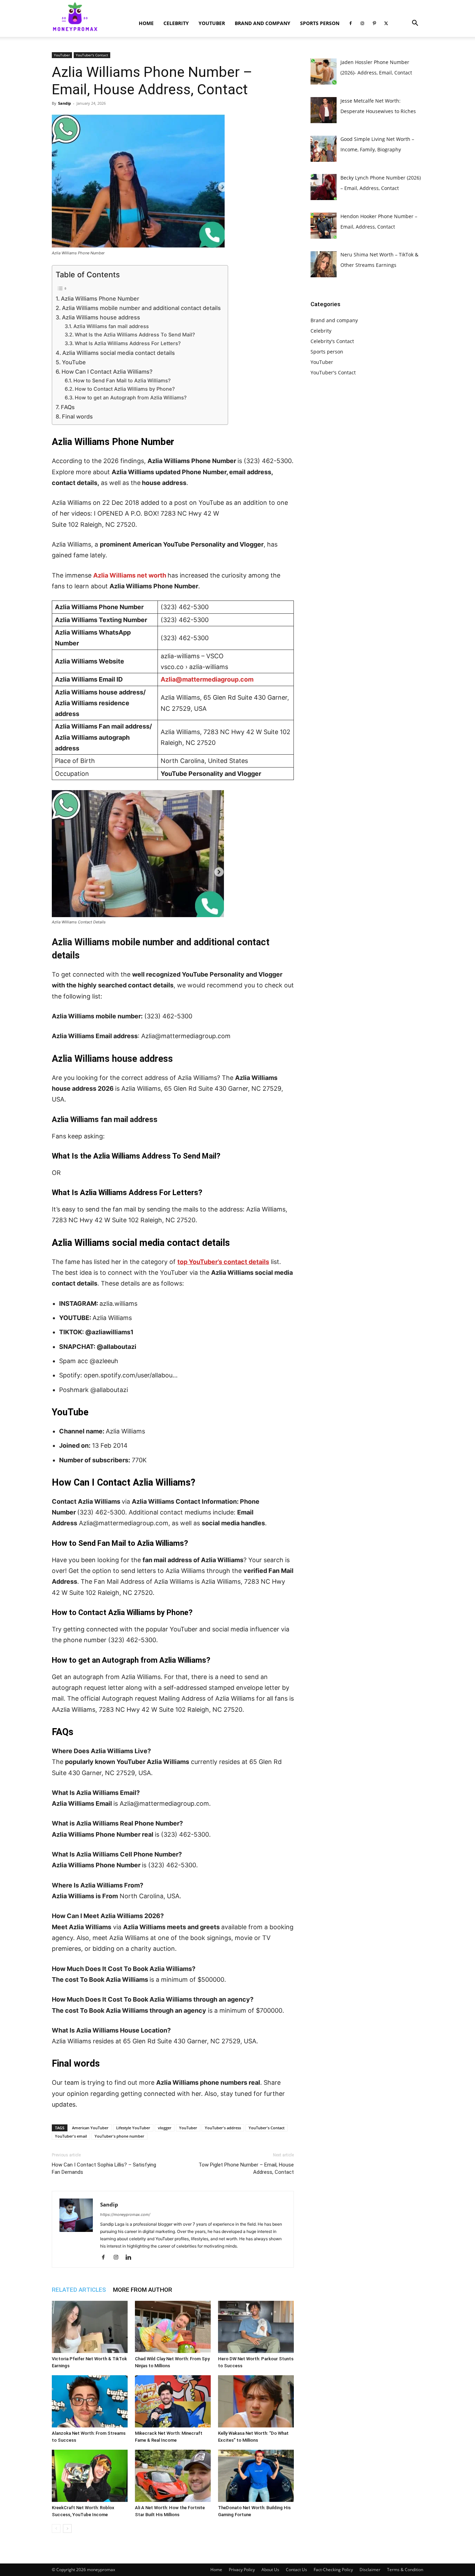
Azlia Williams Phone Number (100, 299)
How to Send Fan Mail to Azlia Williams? (122, 381)
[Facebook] (351, 23)
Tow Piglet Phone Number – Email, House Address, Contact (246, 2168)
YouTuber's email (71, 2136)
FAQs (68, 407)
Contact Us (296, 2570)
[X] (386, 23)
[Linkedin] (131, 2258)
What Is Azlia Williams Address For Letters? (128, 343)
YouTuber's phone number (119, 2136)
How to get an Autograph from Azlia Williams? (131, 398)
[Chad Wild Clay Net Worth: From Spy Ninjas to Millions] (173, 2327)
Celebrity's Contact (332, 341)
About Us (270, 2570)
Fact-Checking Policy (333, 2570)
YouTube (74, 362)
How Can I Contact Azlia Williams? (107, 372)
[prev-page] (56, 2529)
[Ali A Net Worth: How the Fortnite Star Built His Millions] (173, 2476)
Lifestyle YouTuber (133, 2128)
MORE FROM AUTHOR (143, 2290)
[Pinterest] (374, 23)
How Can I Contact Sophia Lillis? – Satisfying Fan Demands (104, 2168)
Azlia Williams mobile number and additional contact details (141, 308)
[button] (415, 24)
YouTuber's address (223, 2128)
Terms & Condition (405, 2570)
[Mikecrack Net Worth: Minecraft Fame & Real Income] (173, 2401)
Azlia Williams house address (101, 317)
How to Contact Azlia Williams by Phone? (125, 389)
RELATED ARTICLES (79, 2290)
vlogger (165, 2128)
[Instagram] (362, 23)
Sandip (65, 103)
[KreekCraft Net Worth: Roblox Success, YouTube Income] (90, 2476)
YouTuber (212, 23)
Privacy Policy (242, 2570)
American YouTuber (90, 2128)
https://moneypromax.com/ (125, 2215)
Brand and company (263, 23)
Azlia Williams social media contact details (119, 353)
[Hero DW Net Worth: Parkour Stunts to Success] (256, 2327)
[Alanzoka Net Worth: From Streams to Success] (90, 2401)
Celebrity (176, 23)
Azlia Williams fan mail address (111, 326)
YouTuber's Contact (92, 55)
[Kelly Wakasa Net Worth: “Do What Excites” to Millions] (256, 2401)
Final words (77, 416)
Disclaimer (370, 2570)
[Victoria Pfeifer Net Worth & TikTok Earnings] (90, 2327)
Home (146, 23)
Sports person (320, 23)
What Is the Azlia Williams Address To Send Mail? (135, 335)
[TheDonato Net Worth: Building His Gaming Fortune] (256, 2476)
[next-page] (67, 2529)
